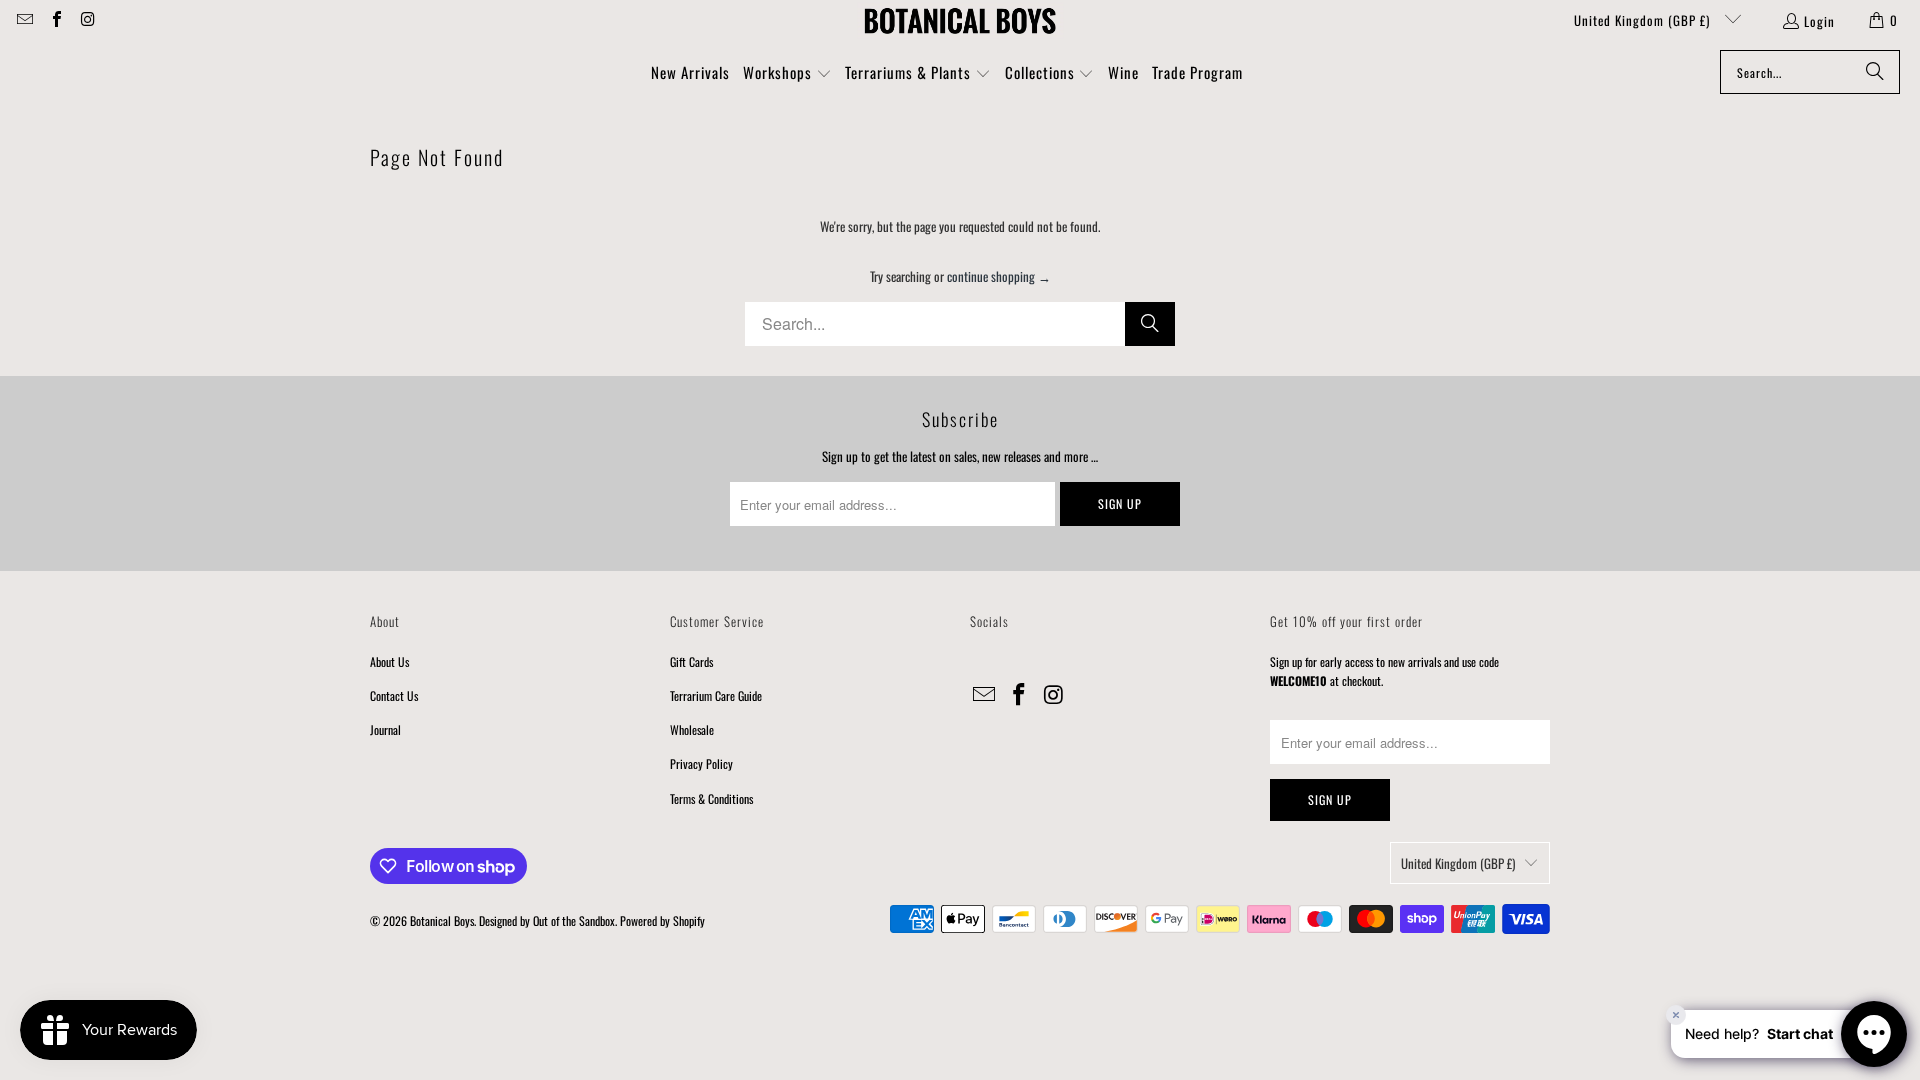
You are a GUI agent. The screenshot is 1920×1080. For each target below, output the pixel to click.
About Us (389, 661)
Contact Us (394, 695)
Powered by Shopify (662, 920)
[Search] (1875, 72)
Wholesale (692, 729)
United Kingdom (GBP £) (1644, 20)
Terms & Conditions (711, 798)
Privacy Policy (701, 763)
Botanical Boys (442, 920)
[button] (787, 74)
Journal (385, 729)
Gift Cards (691, 661)
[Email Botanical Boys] (24, 20)
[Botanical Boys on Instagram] (87, 20)
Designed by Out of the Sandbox (547, 920)
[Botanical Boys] (960, 20)
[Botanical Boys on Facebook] (55, 20)
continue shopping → (999, 276)
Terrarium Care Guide (716, 695)
